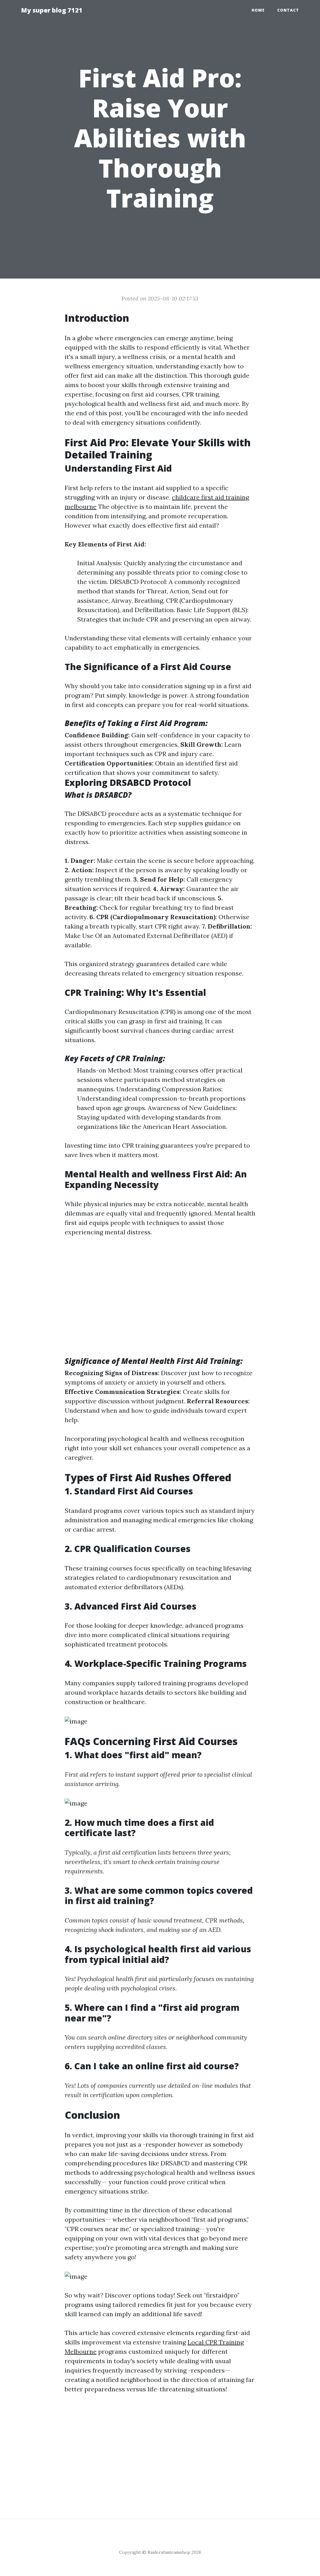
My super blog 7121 (52, 10)
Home (258, 10)
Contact (288, 10)
